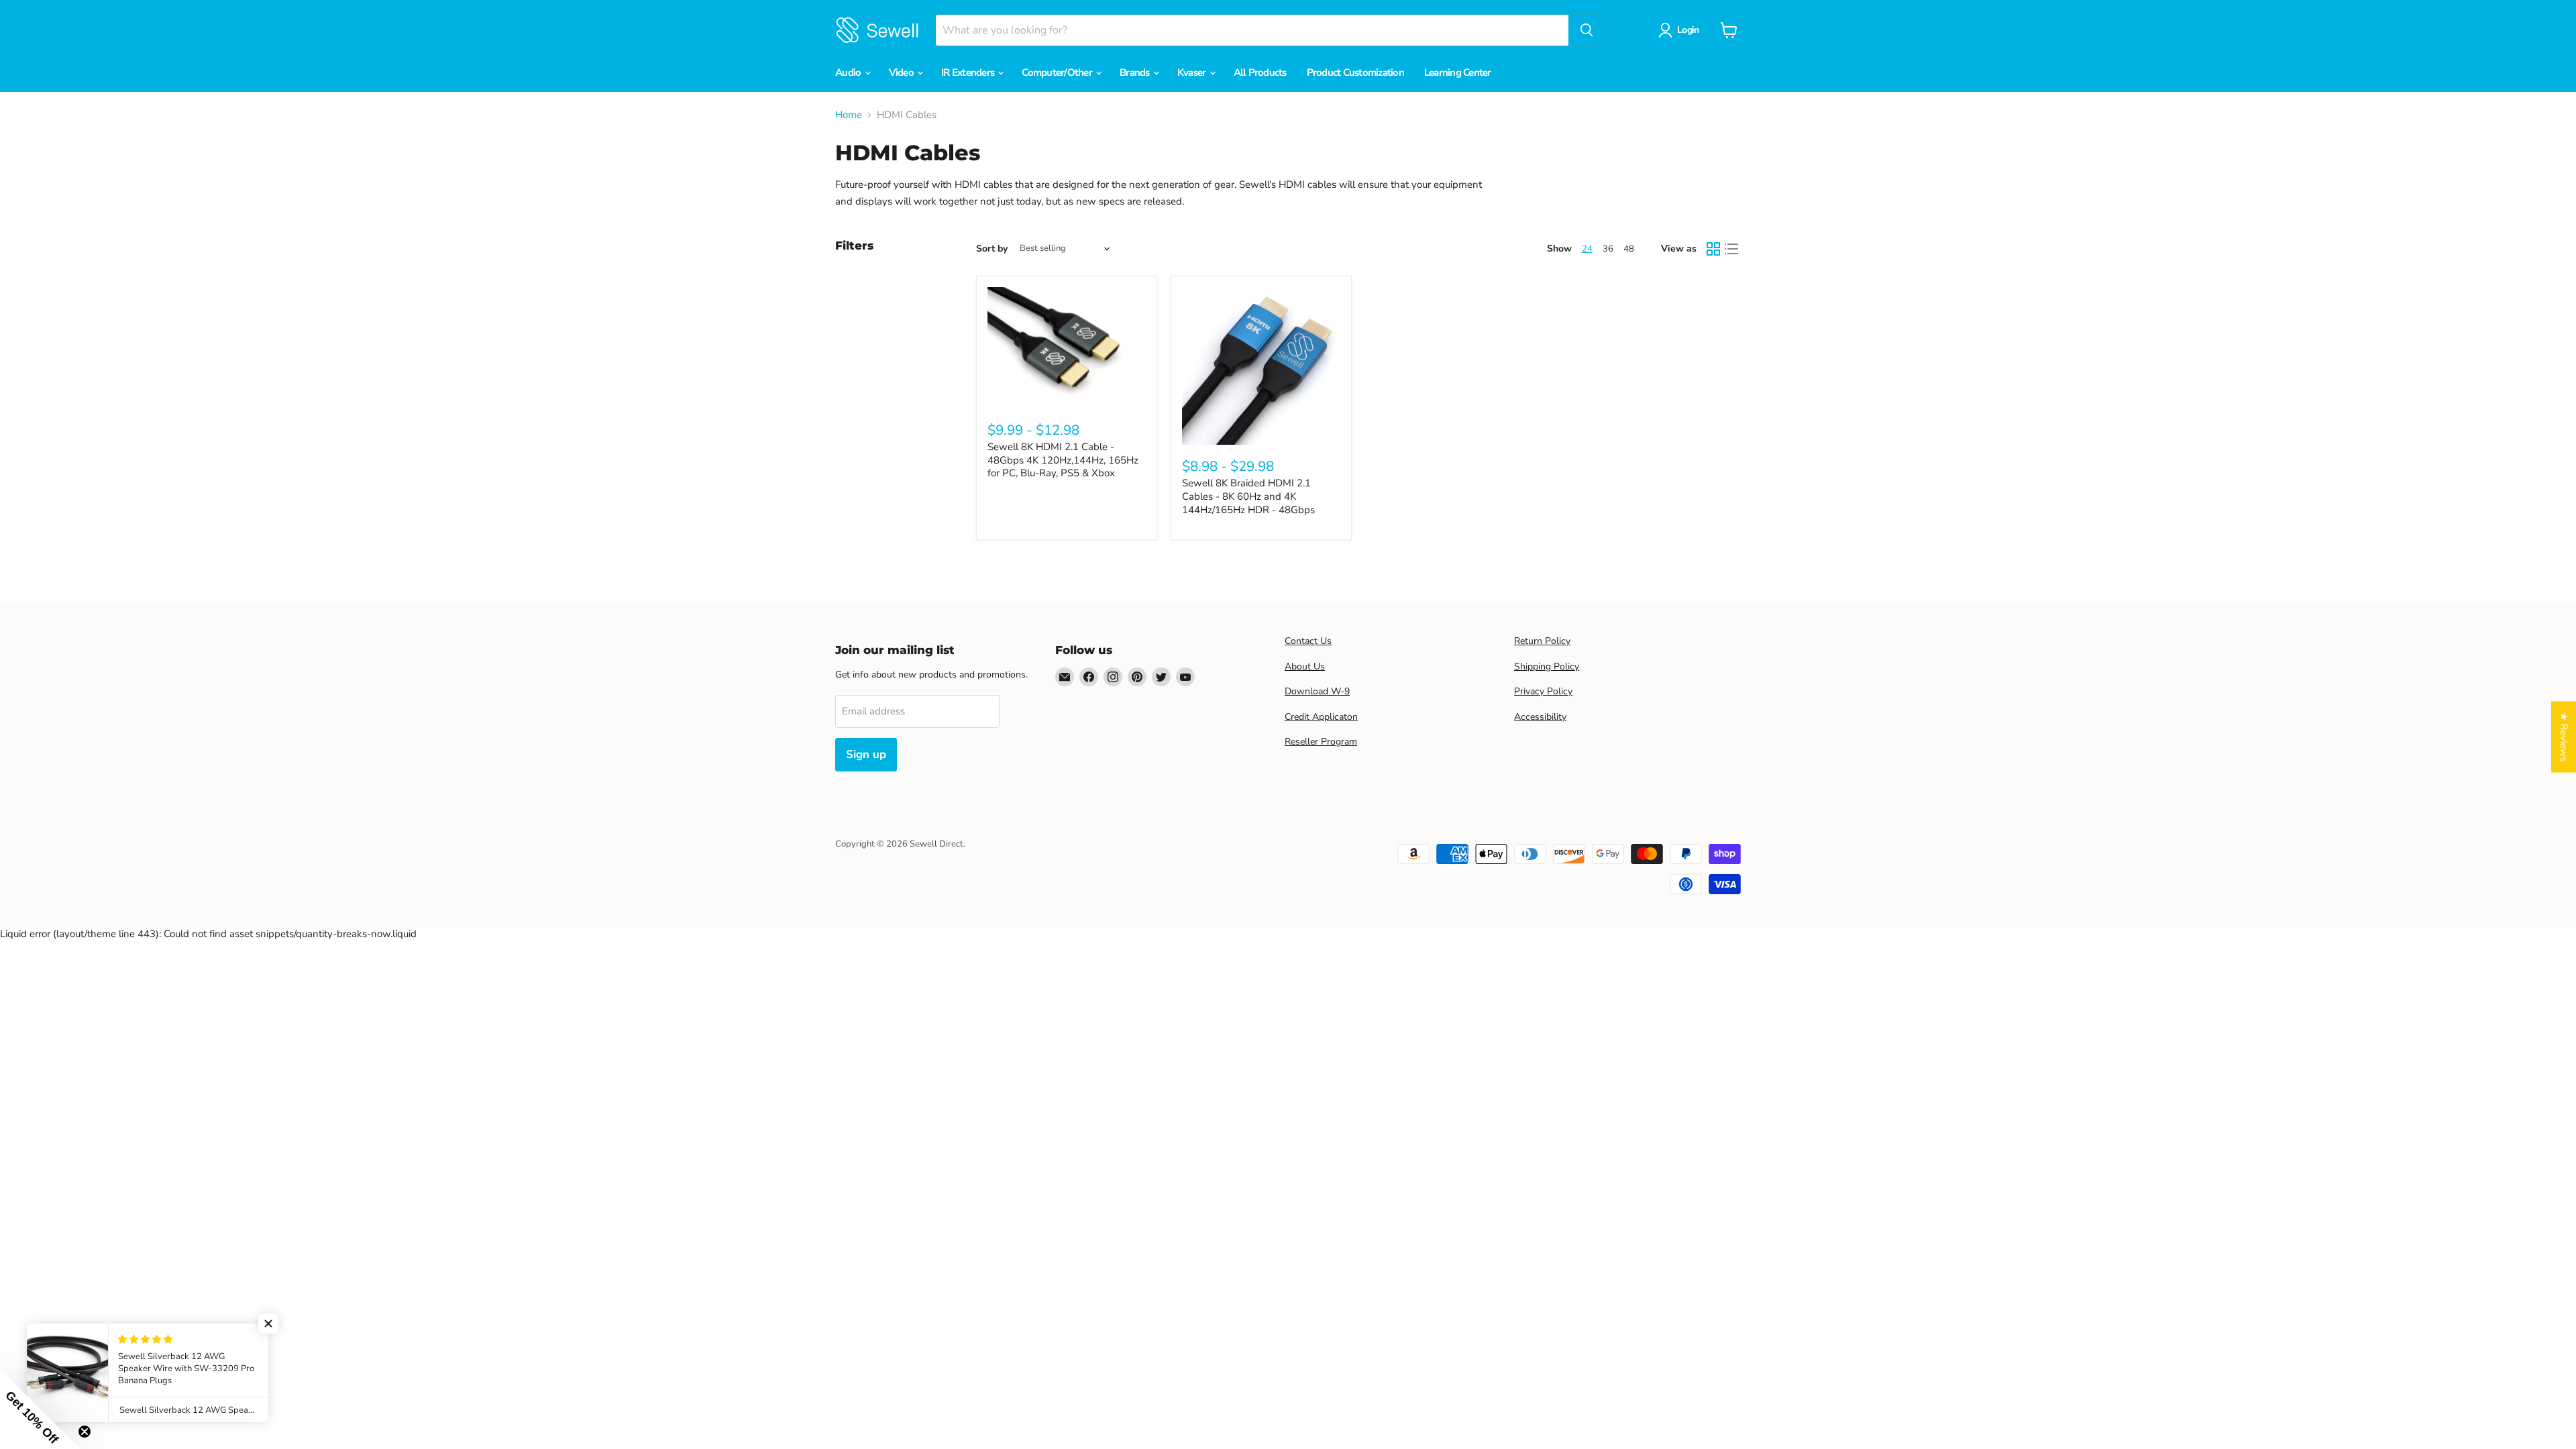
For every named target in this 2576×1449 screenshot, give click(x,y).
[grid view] (1713, 249)
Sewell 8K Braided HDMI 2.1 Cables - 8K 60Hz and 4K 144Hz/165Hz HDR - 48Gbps (1248, 496)
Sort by (992, 249)
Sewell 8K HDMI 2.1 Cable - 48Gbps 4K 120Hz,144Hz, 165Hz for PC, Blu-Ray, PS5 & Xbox (1063, 460)
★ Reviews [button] (2564, 737)
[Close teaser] (85, 1432)
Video (903, 72)
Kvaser (1193, 72)
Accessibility (1540, 717)
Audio (849, 72)
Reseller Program (1321, 742)
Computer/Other (1058, 72)
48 (1629, 249)
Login (1688, 30)
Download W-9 (1317, 691)
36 (1608, 249)
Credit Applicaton (1321, 717)
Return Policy (1542, 641)
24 (1587, 249)
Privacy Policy (1543, 691)
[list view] (1732, 249)
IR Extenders (969, 72)
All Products (1260, 72)
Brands (1136, 72)
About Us (1305, 666)
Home (849, 115)
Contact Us (1308, 641)
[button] (268, 1324)
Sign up (866, 754)
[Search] (1587, 30)
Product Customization (1355, 72)
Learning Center (1458, 72)
